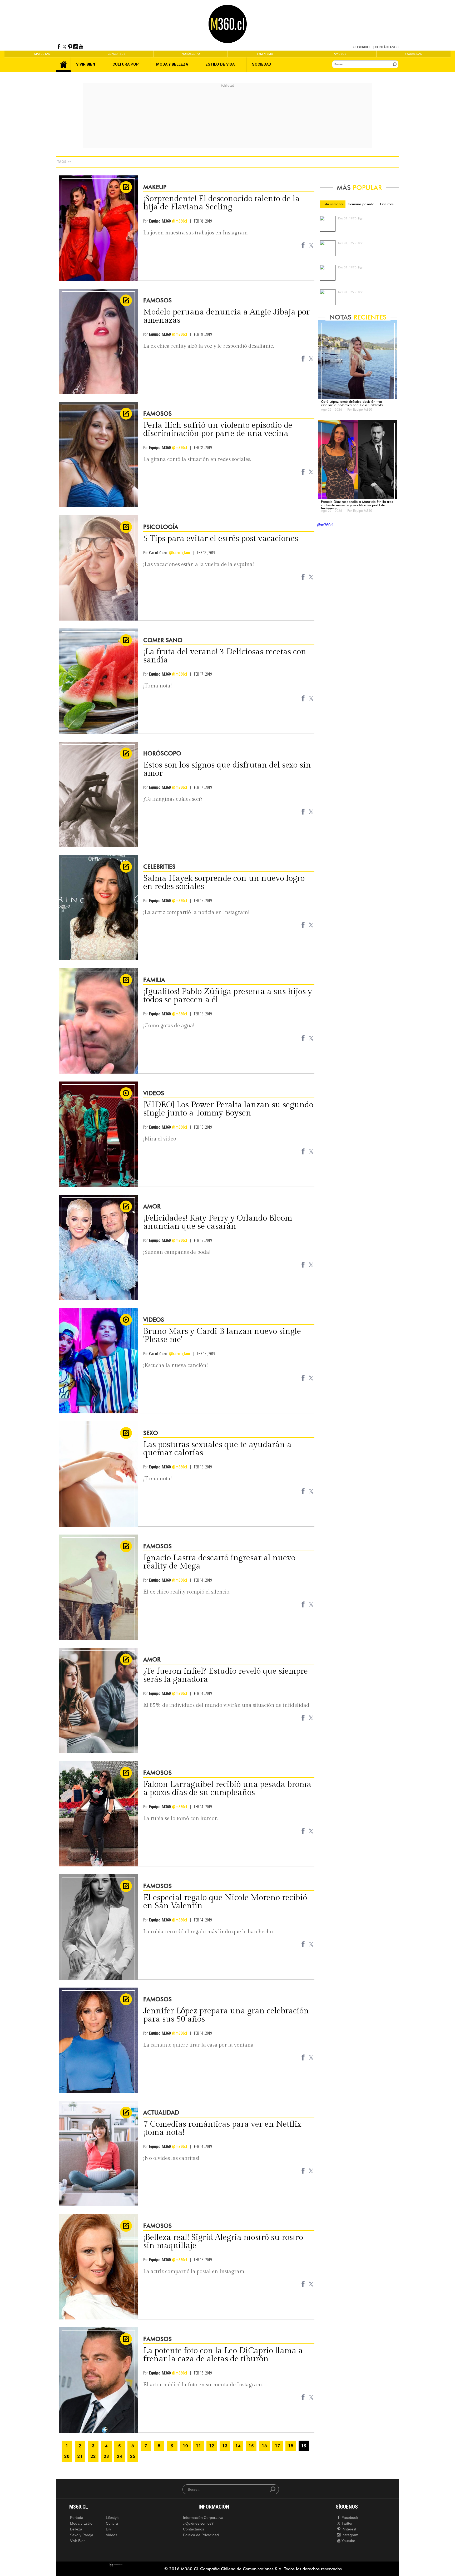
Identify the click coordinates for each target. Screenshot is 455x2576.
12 (212, 2446)
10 (185, 2446)
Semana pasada (361, 204)
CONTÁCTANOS (387, 47)
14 (238, 2446)
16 (264, 2446)
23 (106, 2456)
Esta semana (333, 204)
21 (80, 2456)
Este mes (387, 204)
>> (70, 162)
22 (93, 2456)
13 (225, 2446)
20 (67, 2456)
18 (291, 2446)
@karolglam (179, 553)
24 (120, 2456)
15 (251, 2446)
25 (133, 2456)
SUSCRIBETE (363, 47)
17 (278, 2446)
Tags (62, 162)
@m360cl (179, 221)
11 (199, 2446)
